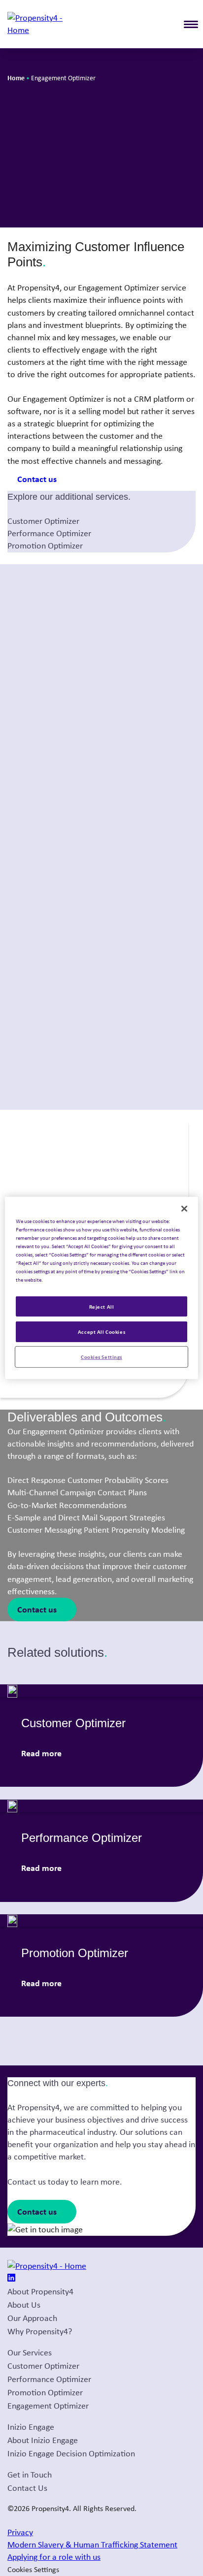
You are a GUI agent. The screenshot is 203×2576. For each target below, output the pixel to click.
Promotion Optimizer (45, 546)
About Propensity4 (40, 2291)
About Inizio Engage (43, 2440)
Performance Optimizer (49, 533)
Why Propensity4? (40, 2331)
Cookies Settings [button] (33, 2569)
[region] (101, 1288)
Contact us (37, 479)
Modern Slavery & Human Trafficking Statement (92, 2544)
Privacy (20, 2532)
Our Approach (32, 2318)
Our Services (30, 2352)
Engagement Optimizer (48, 2406)
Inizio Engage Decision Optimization (71, 2453)
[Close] (184, 1209)
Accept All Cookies (101, 1332)
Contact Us (27, 2488)
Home (16, 78)
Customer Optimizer (43, 521)
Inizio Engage (31, 2427)
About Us (24, 2305)
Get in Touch (30, 2475)
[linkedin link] (11, 2279)
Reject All (102, 1306)
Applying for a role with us (54, 2557)
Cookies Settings (101, 1357)
